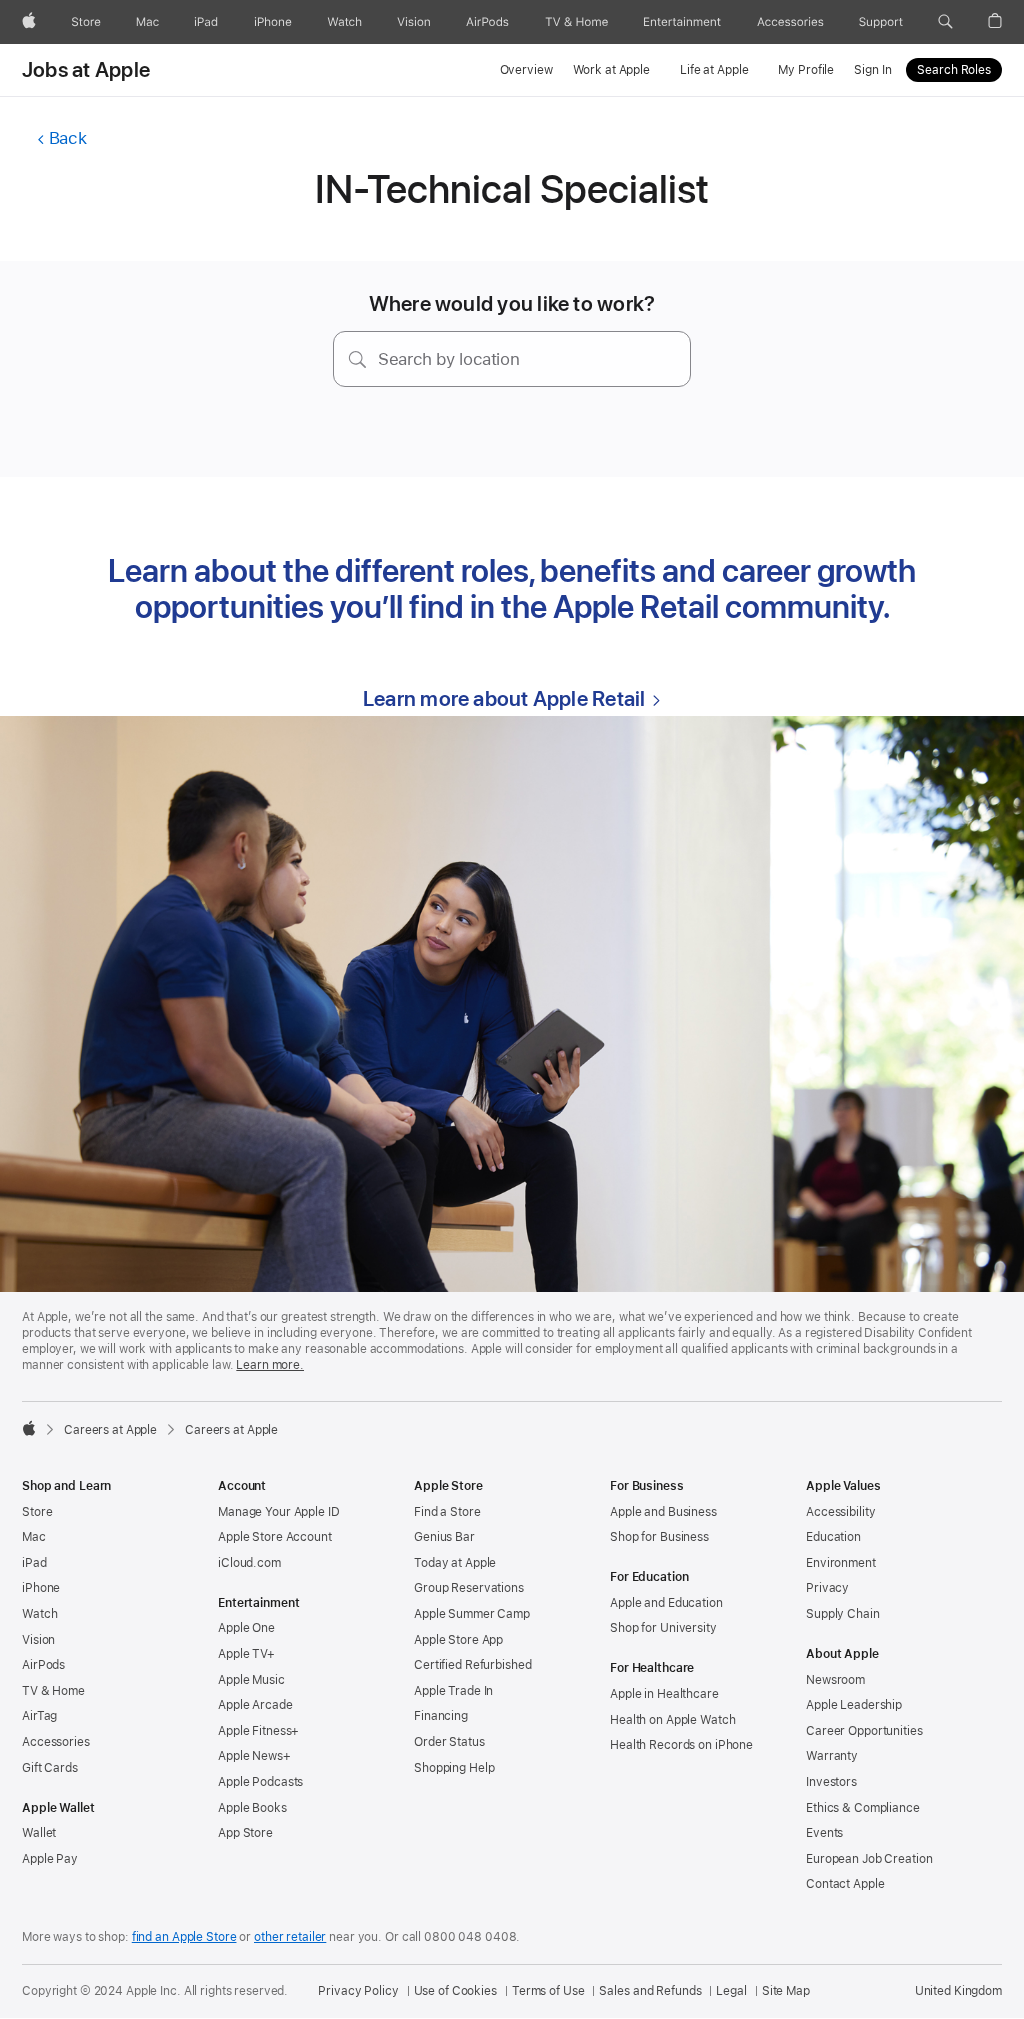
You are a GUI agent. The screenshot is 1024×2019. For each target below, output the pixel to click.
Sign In (872, 70)
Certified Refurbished (472, 1665)
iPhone (41, 1588)
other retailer (290, 1937)
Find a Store (447, 1512)
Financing (441, 1716)
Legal (731, 1991)
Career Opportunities (864, 1731)
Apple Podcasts (260, 1782)
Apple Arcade (255, 1705)
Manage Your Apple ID (279, 1512)
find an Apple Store (184, 1937)
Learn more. (270, 1365)
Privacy (827, 1588)
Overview (526, 70)
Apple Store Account (275, 1537)
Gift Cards (50, 1768)
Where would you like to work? (512, 303)
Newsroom (835, 1680)
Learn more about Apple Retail (504, 698)
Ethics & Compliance (863, 1808)
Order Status (449, 1742)
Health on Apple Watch (672, 1720)
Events (824, 1833)
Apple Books (252, 1808)
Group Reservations (469, 1588)
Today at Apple (455, 1563)
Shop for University (663, 1628)
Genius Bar (444, 1537)
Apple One (246, 1628)
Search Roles (954, 70)
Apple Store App (458, 1640)
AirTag (39, 1716)
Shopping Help (454, 1768)
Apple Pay (50, 1859)
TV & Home (53, 1691)
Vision (38, 1640)
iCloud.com (249, 1563)
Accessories (56, 1742)
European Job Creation (869, 1859)
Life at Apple (714, 70)
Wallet (39, 1833)
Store (37, 1512)
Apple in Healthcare (664, 1694)
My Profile (806, 70)
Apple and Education (666, 1603)
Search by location (448, 359)
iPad (34, 1563)
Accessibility (840, 1512)
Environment (841, 1563)
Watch (39, 1614)
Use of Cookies (455, 1991)
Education (833, 1537)
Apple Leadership (854, 1705)
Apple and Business (663, 1512)
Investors (831, 1782)
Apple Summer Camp (472, 1614)
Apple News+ (254, 1756)
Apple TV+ (246, 1654)
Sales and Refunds (650, 1991)
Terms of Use (548, 1991)
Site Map (786, 1991)
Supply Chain (843, 1614)
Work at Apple (611, 70)
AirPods (43, 1665)
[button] (945, 22)
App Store (245, 1833)
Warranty (832, 1756)
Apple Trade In (453, 1691)
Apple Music (251, 1680)
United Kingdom (958, 1991)
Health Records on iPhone (681, 1745)
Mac (34, 1537)
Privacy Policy (358, 1991)
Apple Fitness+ (258, 1731)
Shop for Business (659, 1537)
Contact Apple (845, 1884)
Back (67, 138)
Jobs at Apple (86, 70)
